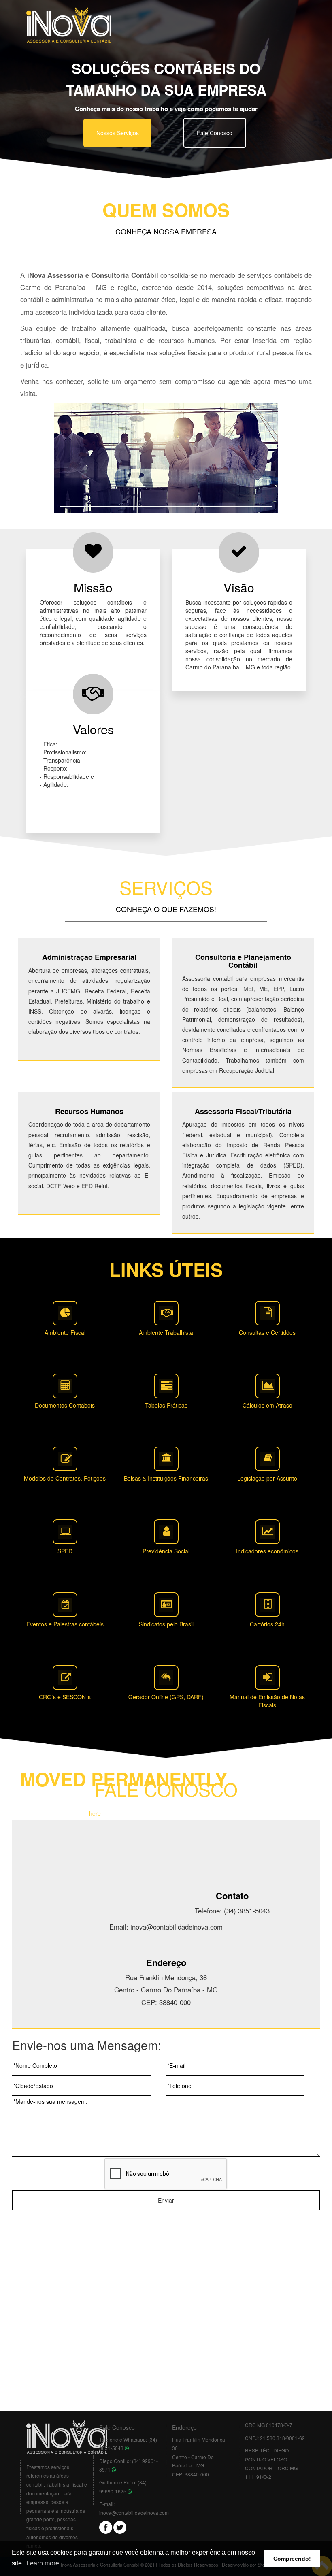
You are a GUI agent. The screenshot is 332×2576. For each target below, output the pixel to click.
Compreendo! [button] (292, 2559)
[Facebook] (106, 2526)
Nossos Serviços (118, 133)
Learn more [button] (43, 2563)
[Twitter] (120, 2526)
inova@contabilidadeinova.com (134, 2513)
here (95, 1813)
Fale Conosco (215, 133)
